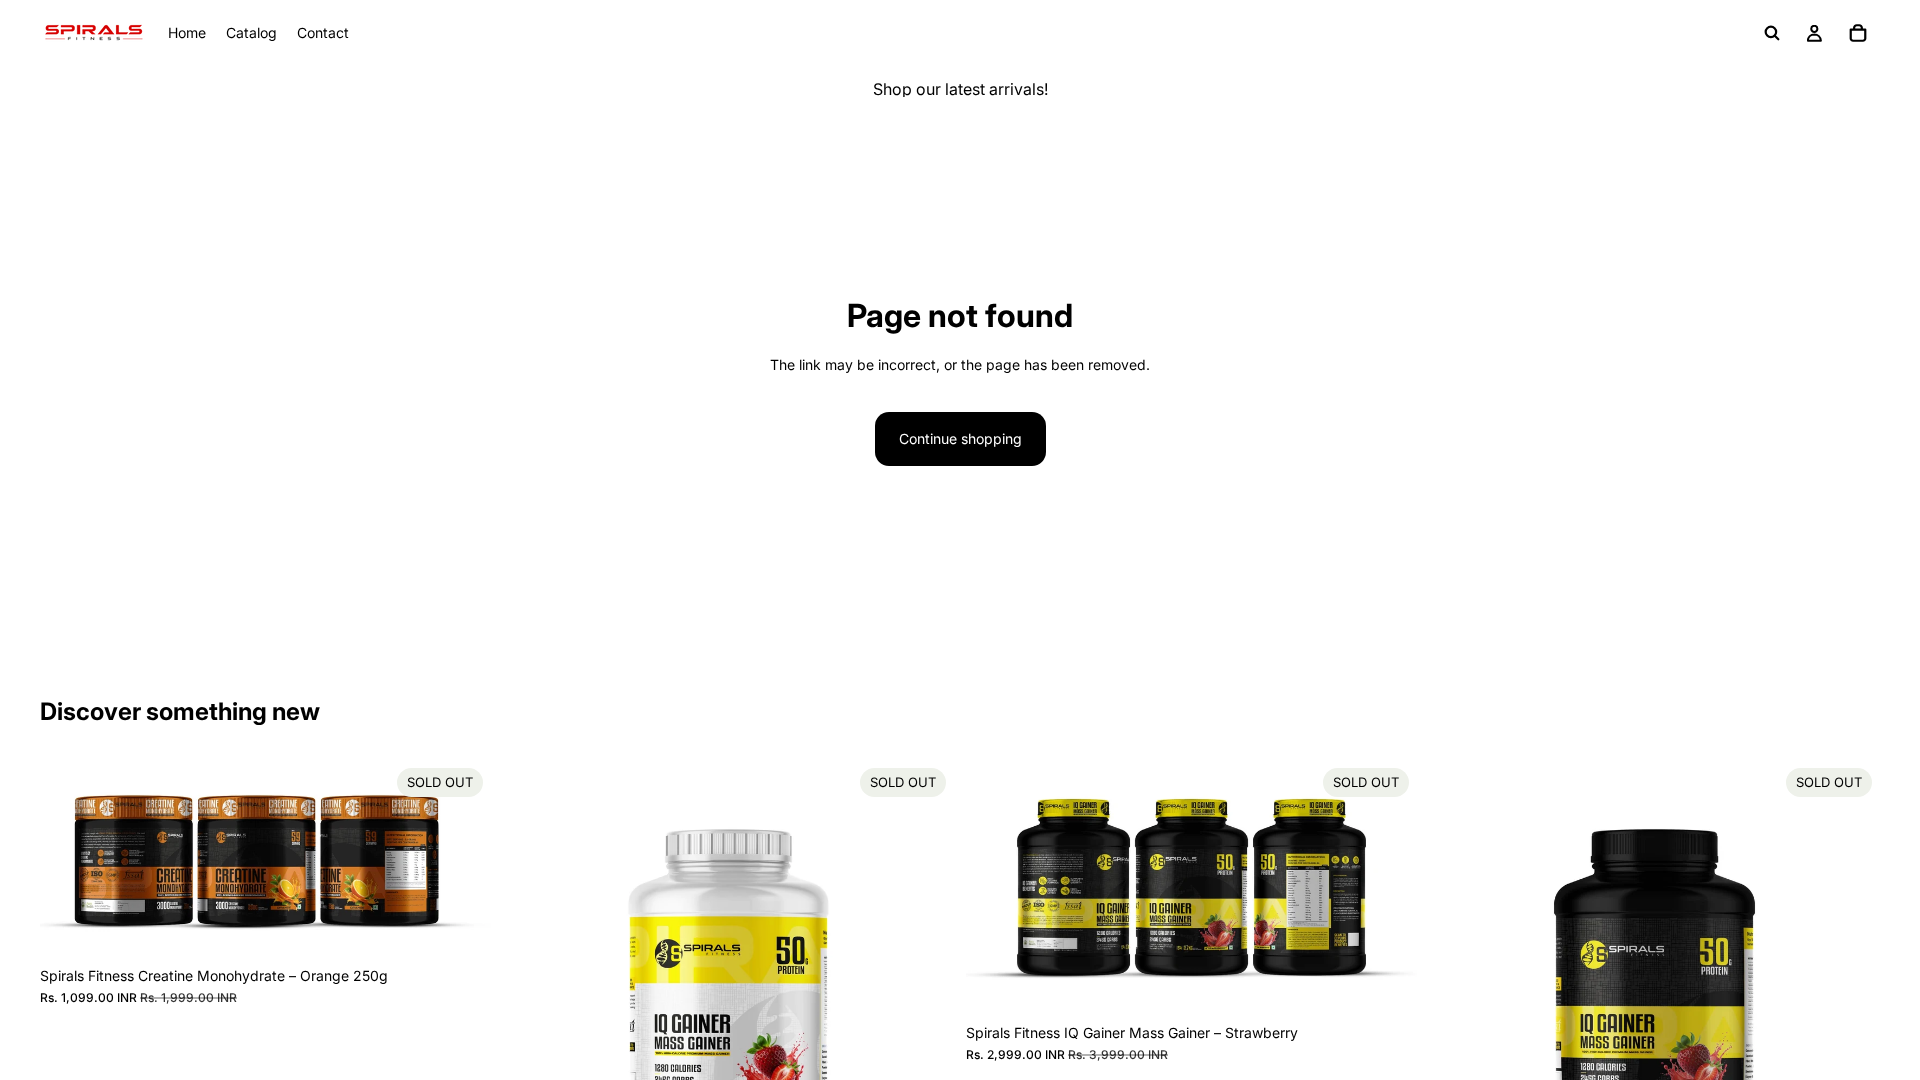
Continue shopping (960, 438)
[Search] (1772, 33)
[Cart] (1858, 33)
